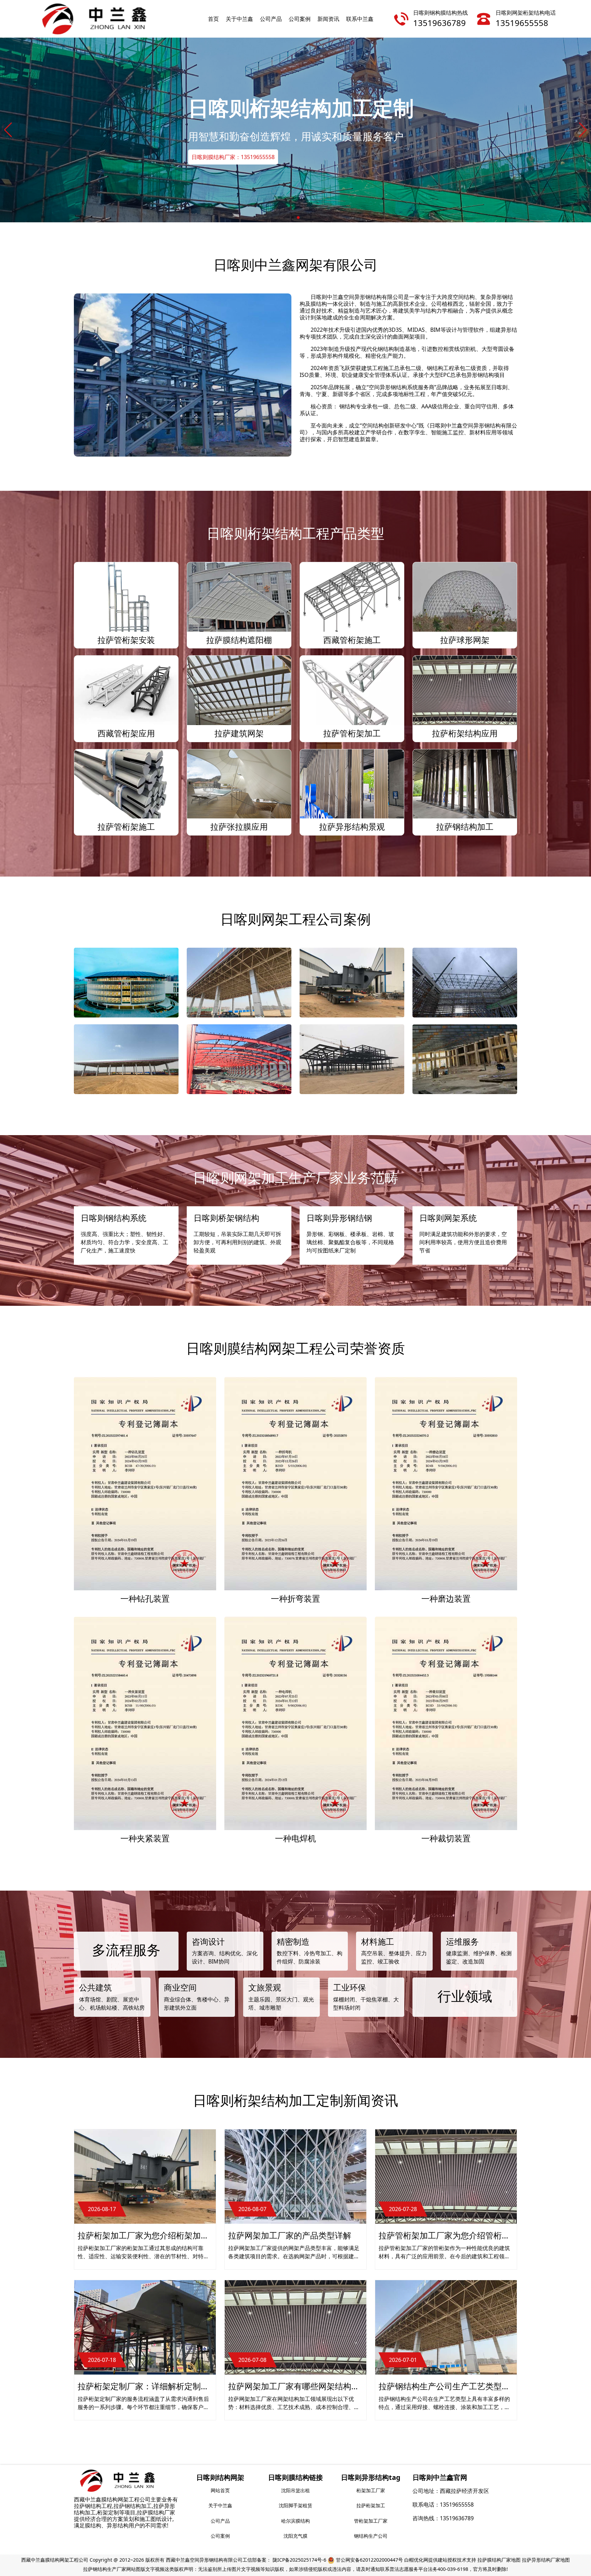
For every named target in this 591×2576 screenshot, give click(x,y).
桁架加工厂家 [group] (371, 2490)
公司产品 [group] (220, 2521)
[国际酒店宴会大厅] (465, 1059)
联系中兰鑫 (360, 19)
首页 (213, 19)
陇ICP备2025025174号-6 (299, 2560)
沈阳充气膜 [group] (295, 2536)
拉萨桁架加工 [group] (371, 2505)
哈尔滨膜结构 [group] (295, 2521)
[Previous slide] (8, 130)
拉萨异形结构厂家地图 (546, 2560)
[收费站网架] (239, 983)
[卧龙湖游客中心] (352, 1059)
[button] (293, 218)
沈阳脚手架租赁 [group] (295, 2505)
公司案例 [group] (220, 2536)
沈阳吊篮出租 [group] (295, 2490)
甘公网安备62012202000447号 (369, 2560)
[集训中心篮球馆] (465, 983)
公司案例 (300, 19)
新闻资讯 (328, 19)
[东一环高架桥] (352, 983)
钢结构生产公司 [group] (371, 2536)
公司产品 (271, 19)
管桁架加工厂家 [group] (371, 2521)
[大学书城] (126, 983)
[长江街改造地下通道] (239, 1059)
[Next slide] (583, 130)
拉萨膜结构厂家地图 (499, 2560)
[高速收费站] (126, 1059)
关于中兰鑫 (239, 19)
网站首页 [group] (220, 2490)
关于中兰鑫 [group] (220, 2505)
